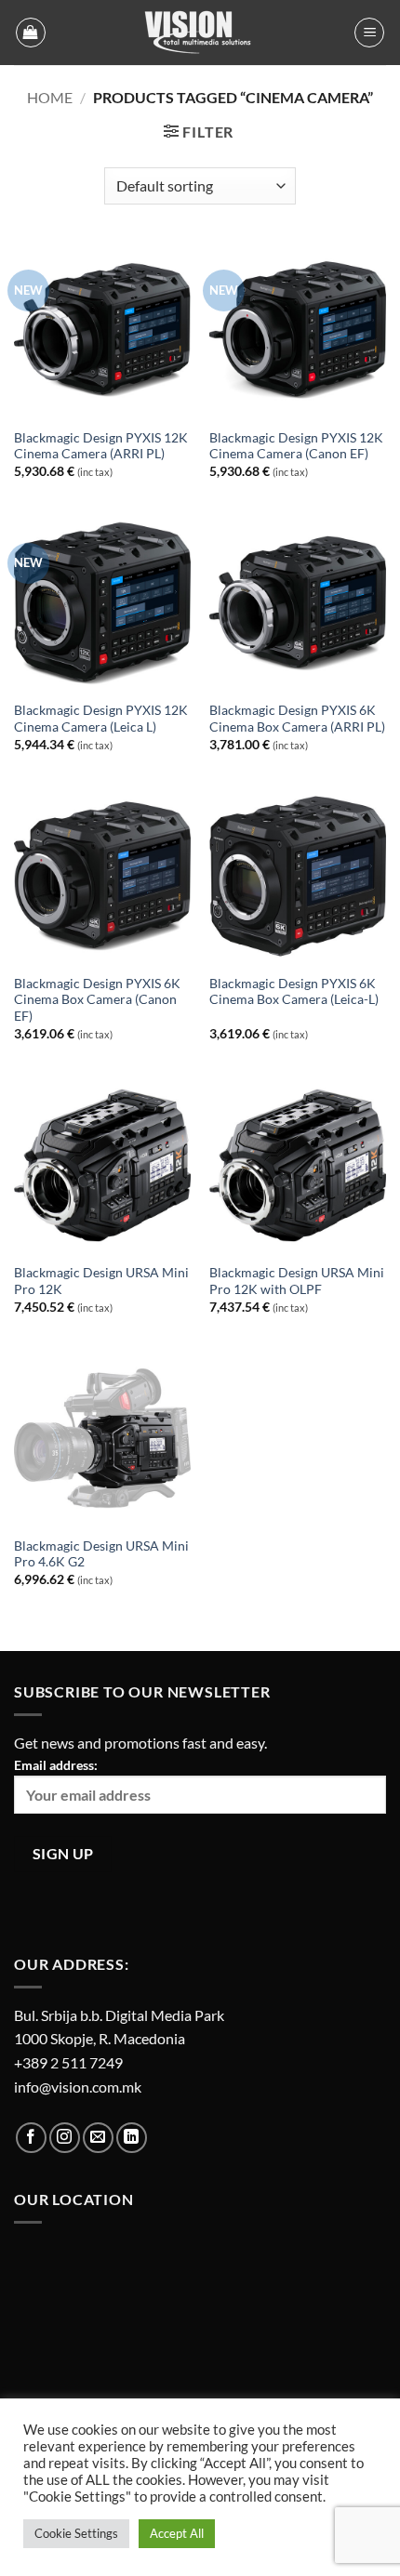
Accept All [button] (177, 2533)
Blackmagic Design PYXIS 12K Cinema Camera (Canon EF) (296, 446)
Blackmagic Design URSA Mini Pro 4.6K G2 (101, 1554)
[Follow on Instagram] (65, 2138)
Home (50, 97)
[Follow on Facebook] (31, 2138)
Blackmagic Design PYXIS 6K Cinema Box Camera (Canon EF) (97, 1000)
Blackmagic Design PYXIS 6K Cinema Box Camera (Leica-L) (294, 992)
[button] (31, 33)
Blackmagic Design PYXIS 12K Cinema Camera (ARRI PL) (101, 446)
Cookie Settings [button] (76, 2533)
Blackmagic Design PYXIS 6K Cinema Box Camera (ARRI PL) (297, 719)
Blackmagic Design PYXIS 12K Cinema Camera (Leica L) (101, 719)
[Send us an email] (98, 2138)
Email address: (56, 1765)
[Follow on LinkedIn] (132, 2138)
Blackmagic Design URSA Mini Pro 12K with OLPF (297, 1281)
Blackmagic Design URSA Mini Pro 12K (101, 1281)
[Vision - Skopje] (200, 33)
